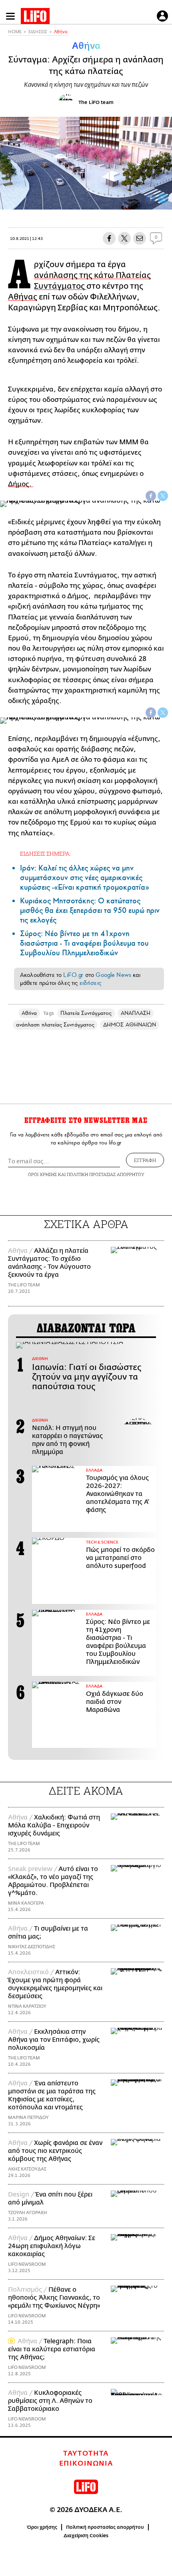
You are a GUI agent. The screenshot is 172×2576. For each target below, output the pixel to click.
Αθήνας (23, 297)
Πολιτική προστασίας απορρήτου (105, 2527)
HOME (15, 32)
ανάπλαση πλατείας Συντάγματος (55, 1025)
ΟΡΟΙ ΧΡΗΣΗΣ (42, 1174)
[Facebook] (151, 198)
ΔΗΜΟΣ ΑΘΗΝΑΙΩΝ (130, 1025)
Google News (113, 975)
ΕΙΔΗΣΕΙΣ (38, 32)
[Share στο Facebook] (151, 496)
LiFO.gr (73, 975)
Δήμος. (21, 484)
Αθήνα (61, 32)
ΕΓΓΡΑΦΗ (145, 1160)
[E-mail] (140, 238)
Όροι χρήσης (42, 2527)
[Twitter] (163, 198)
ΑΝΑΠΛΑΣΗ (136, 1013)
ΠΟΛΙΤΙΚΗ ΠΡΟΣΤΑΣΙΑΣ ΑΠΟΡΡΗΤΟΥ (106, 1174)
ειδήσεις (90, 983)
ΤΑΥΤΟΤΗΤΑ (86, 2454)
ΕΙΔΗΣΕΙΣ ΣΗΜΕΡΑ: (45, 854)
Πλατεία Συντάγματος (86, 1013)
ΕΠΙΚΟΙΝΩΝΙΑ (86, 2464)
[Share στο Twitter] (163, 496)
